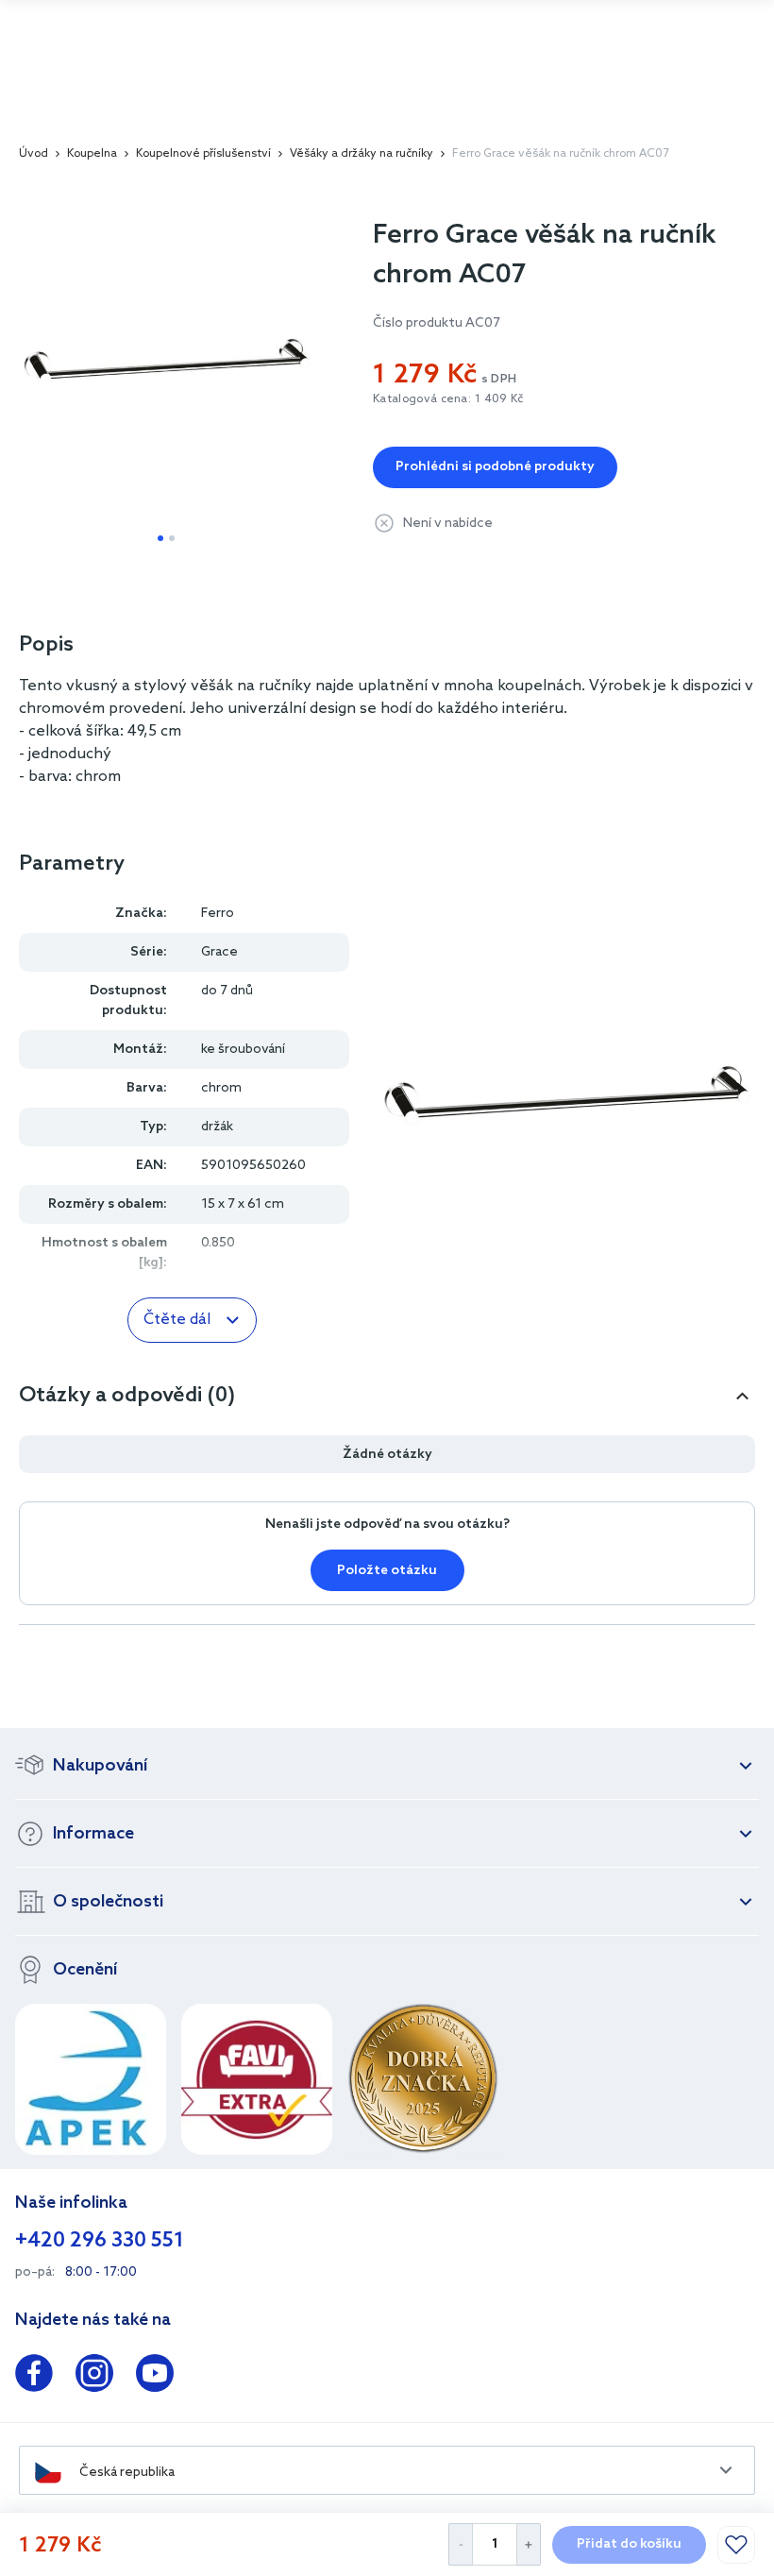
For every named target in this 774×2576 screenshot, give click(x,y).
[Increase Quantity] (529, 2544)
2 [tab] (172, 538)
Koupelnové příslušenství (203, 154)
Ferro (218, 914)
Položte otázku (387, 1571)
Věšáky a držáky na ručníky (362, 154)
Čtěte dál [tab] (177, 1320)
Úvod (34, 154)
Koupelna (92, 154)
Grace (219, 952)
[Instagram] (94, 2377)
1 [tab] (160, 538)
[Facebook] (34, 2377)
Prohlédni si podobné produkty (495, 467)
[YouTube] (155, 2377)
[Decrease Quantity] (460, 2544)
